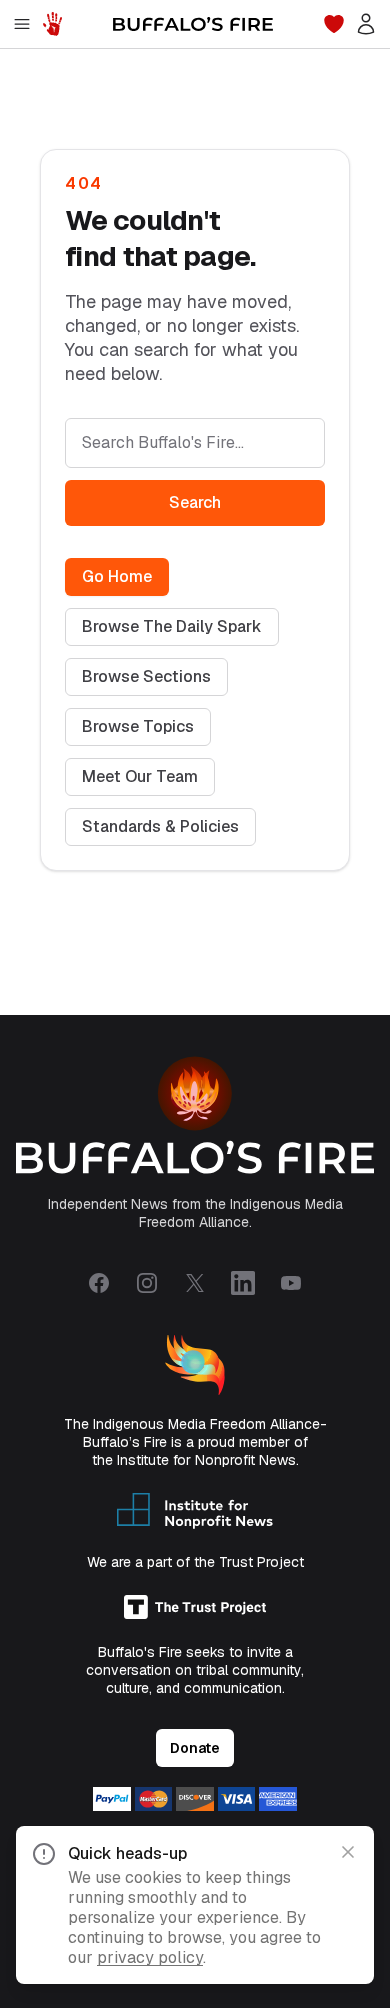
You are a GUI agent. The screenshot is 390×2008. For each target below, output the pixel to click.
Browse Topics (138, 726)
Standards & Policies (160, 826)
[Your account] (366, 24)
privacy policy (150, 1957)
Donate (195, 1748)
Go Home (117, 576)
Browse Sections (146, 676)
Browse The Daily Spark (172, 626)
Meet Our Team (140, 776)
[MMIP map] (52, 24)
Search (195, 502)
